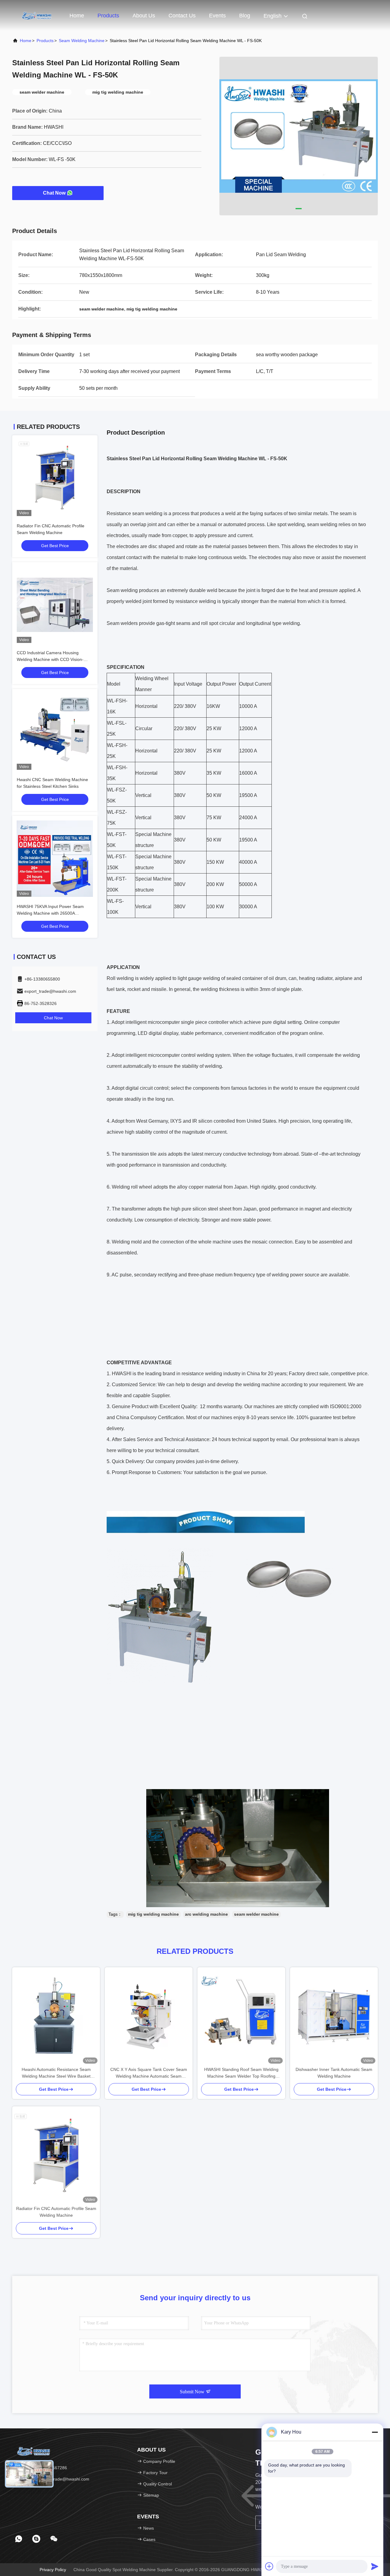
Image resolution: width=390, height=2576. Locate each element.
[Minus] (375, 2432)
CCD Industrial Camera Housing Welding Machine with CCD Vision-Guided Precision (50, 659)
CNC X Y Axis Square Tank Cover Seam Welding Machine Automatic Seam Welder (149, 2073)
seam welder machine (256, 1914)
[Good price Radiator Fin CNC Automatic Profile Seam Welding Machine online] (55, 478)
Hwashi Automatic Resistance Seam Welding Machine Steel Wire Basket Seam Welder (56, 2073)
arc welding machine (206, 1914)
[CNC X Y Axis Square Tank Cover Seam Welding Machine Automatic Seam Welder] (149, 2017)
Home (77, 16)
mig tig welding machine (153, 1914)
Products (108, 16)
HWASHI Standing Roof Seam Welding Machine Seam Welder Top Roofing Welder (241, 2073)
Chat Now (54, 193)
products (45, 41)
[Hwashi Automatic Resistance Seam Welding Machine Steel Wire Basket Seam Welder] (56, 2017)
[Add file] (269, 2566)
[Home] (37, 15)
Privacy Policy (53, 2570)
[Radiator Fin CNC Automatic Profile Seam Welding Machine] (56, 2156)
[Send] (375, 2566)
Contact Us (182, 16)
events (217, 16)
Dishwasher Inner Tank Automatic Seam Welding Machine (334, 2073)
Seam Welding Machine (82, 41)
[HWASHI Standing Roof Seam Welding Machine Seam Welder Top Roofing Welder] (241, 2017)
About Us (144, 16)
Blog (245, 16)
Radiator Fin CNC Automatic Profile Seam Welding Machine (56, 2212)
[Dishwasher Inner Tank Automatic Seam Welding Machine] (334, 2017)
